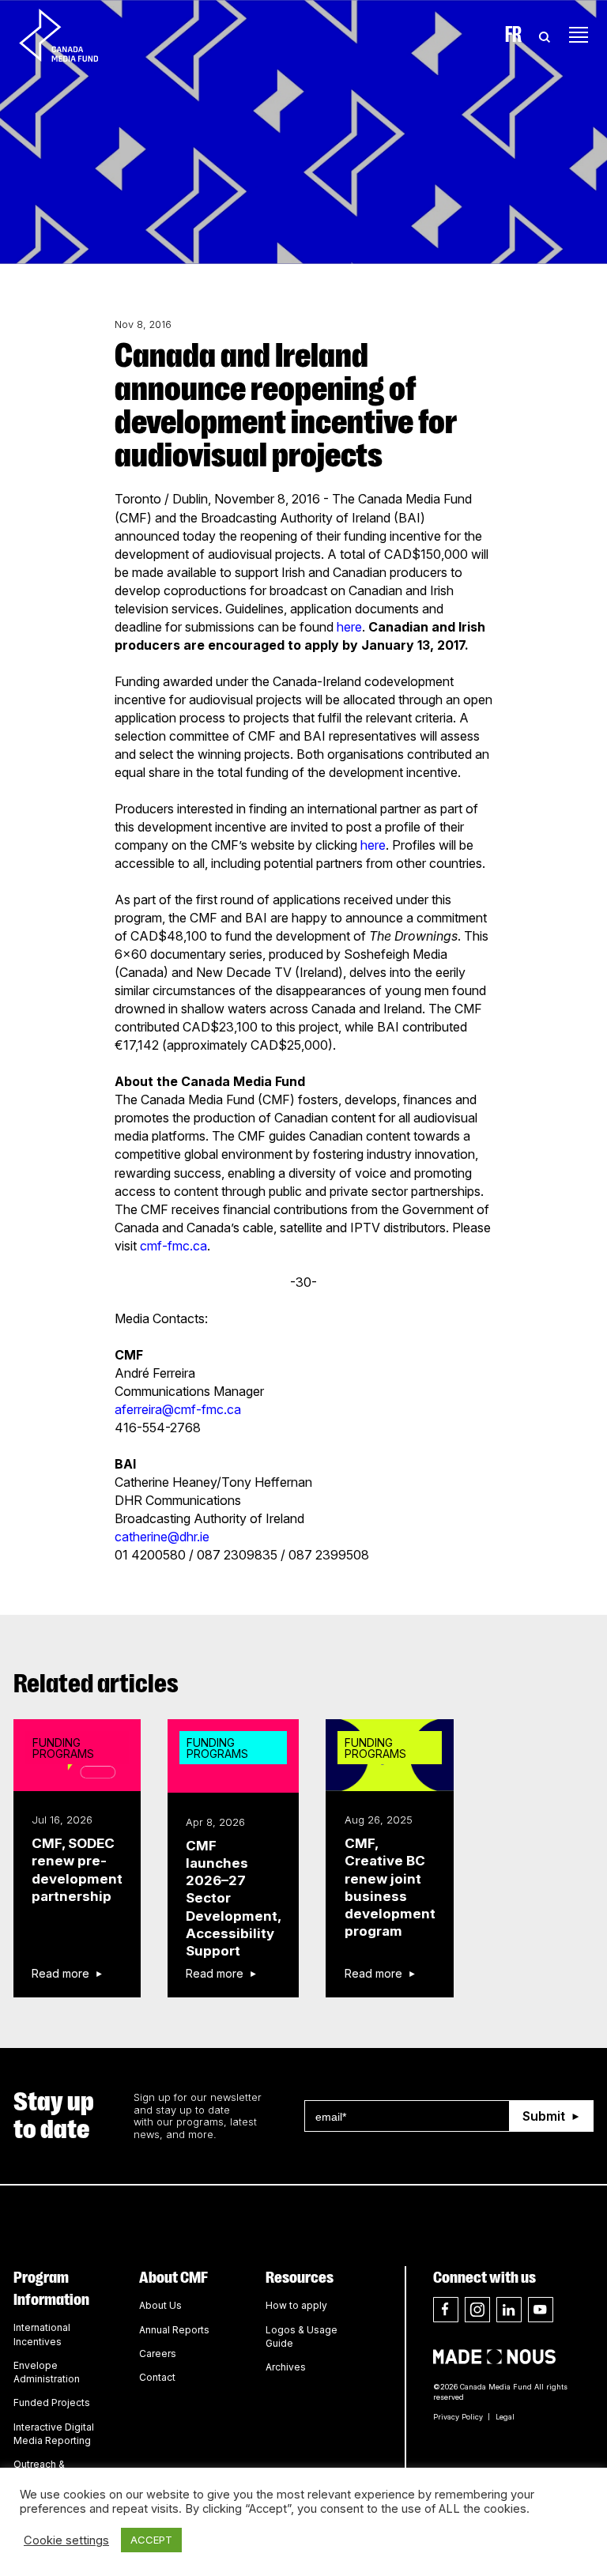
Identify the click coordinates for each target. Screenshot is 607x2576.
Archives (286, 2367)
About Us (160, 2305)
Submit (544, 2116)
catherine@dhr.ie (162, 1537)
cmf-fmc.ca (173, 1246)
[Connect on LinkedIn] (509, 2310)
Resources (300, 2277)
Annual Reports (174, 2330)
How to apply (296, 2305)
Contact (157, 2377)
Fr (513, 35)
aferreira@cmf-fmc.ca (178, 1409)
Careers (158, 2353)
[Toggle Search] (545, 35)
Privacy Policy (458, 2417)
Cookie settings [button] (66, 2540)
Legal (505, 2417)
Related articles (96, 1684)
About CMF (173, 2277)
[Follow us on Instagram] (477, 2310)
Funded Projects (52, 2403)
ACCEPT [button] (151, 2540)
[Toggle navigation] (579, 35)
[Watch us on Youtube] (541, 2310)
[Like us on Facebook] (446, 2310)
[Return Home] (72, 35)
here (349, 627)
